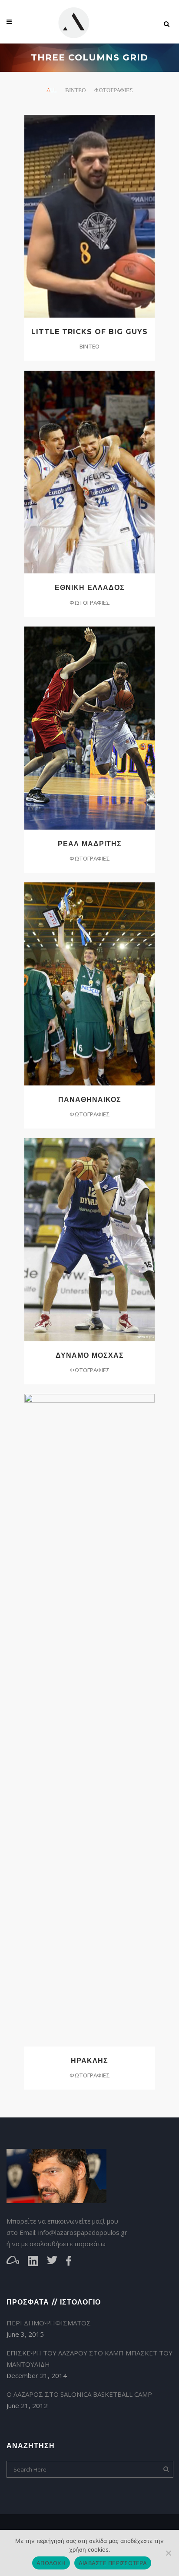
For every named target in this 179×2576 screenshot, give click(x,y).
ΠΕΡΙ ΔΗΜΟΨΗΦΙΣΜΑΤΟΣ (49, 2323)
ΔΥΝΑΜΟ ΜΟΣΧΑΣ (90, 1355)
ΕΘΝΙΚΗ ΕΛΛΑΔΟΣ (90, 588)
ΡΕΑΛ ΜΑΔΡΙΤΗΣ (90, 844)
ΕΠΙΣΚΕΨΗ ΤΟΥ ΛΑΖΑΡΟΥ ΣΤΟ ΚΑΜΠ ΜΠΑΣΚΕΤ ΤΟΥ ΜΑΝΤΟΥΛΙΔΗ (89, 2358)
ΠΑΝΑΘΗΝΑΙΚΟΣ (90, 1100)
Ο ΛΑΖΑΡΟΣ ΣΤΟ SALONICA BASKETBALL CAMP (79, 2394)
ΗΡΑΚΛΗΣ (89, 2061)
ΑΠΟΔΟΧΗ (51, 2563)
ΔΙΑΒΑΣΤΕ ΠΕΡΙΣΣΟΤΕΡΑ (113, 2563)
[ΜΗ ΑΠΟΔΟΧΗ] (168, 2553)
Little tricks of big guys (89, 332)
